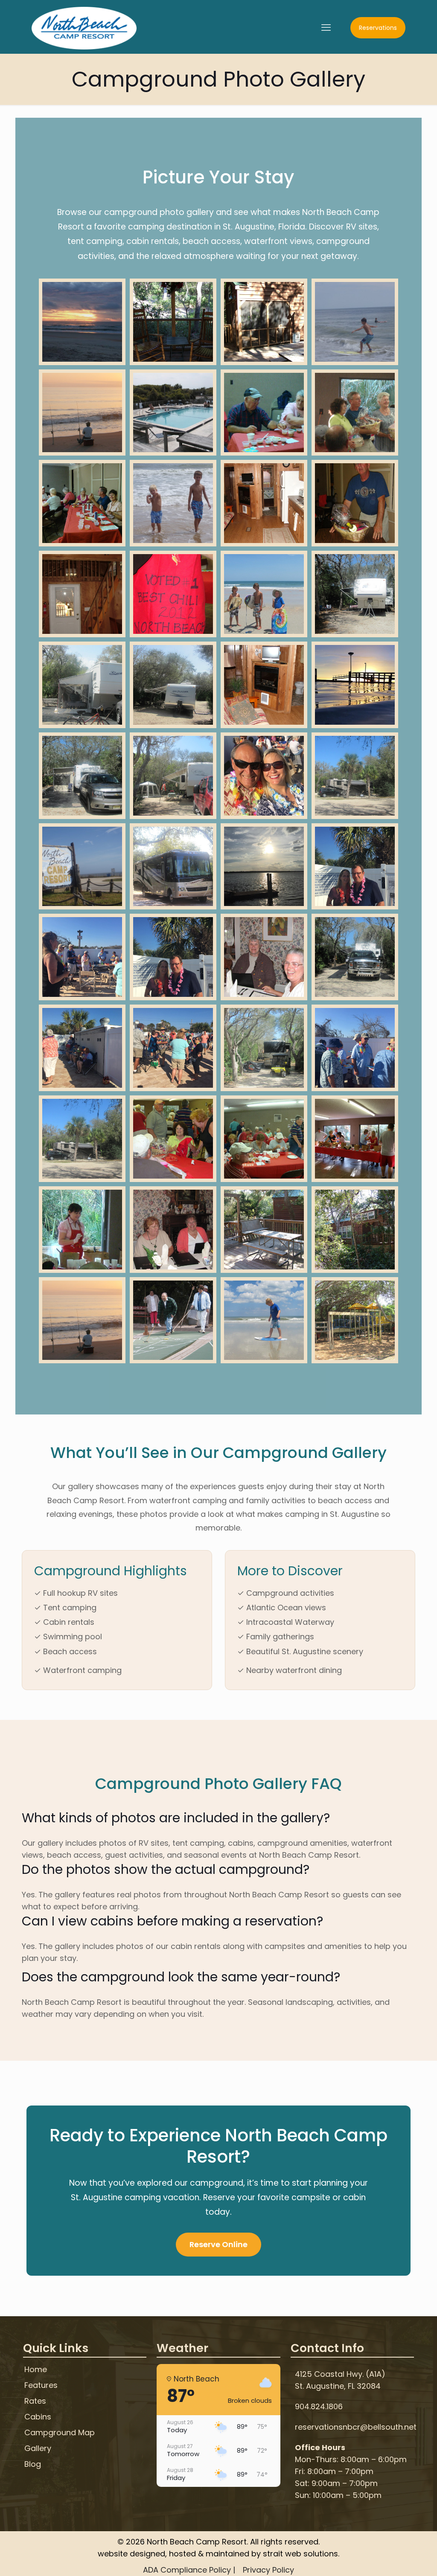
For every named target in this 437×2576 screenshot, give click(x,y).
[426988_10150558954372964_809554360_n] (355, 503)
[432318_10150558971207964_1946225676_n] (264, 413)
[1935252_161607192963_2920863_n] (82, 867)
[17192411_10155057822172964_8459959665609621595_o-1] (173, 957)
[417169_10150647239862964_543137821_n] (173, 776)
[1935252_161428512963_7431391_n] (173, 413)
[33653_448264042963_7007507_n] (173, 1320)
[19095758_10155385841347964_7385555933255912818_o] (82, 322)
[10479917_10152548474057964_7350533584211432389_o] (173, 867)
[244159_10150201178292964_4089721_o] (355, 1320)
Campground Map (60, 2433)
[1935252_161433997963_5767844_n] (173, 503)
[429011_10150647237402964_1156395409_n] (264, 1048)
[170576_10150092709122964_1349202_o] (355, 1230)
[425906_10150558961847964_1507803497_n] (173, 594)
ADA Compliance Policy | (189, 2570)
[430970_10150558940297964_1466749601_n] (355, 413)
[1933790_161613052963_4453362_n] (355, 322)
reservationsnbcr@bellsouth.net (356, 2427)
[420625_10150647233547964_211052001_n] (355, 957)
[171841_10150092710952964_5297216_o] (264, 503)
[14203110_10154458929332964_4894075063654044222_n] (264, 867)
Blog (33, 2464)
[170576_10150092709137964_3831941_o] (264, 322)
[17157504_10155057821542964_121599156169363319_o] (355, 1048)
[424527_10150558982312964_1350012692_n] (264, 1139)
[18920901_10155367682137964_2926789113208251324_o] (355, 685)
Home (36, 2370)
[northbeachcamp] (84, 28)
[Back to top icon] (396, 2559)
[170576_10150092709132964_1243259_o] (264, 1230)
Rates (35, 2401)
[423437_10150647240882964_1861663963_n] (173, 685)
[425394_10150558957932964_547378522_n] (173, 1139)
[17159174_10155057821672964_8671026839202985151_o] (82, 1048)
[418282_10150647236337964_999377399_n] (82, 776)
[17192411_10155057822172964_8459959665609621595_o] (355, 867)
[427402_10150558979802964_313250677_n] (82, 503)
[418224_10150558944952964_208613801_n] (82, 1230)
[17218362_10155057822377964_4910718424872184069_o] (82, 957)
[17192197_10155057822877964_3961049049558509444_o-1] (264, 776)
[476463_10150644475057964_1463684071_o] (264, 594)
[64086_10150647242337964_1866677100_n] (355, 776)
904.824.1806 (319, 2406)
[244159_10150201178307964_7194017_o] (264, 1320)
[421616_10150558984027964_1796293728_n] (355, 1139)
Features (41, 2386)
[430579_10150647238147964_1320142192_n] (82, 685)
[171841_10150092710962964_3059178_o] (264, 685)
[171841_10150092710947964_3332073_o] (173, 322)
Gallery (38, 2449)
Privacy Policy (268, 2570)
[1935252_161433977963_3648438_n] (82, 413)
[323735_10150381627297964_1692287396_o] (173, 1230)
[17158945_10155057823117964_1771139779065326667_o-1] (173, 1048)
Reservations (378, 28)
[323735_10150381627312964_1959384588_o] (264, 957)
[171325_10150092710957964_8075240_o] (82, 594)
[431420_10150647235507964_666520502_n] (355, 594)
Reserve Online (218, 2244)
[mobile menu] (326, 28)
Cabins (38, 2417)
